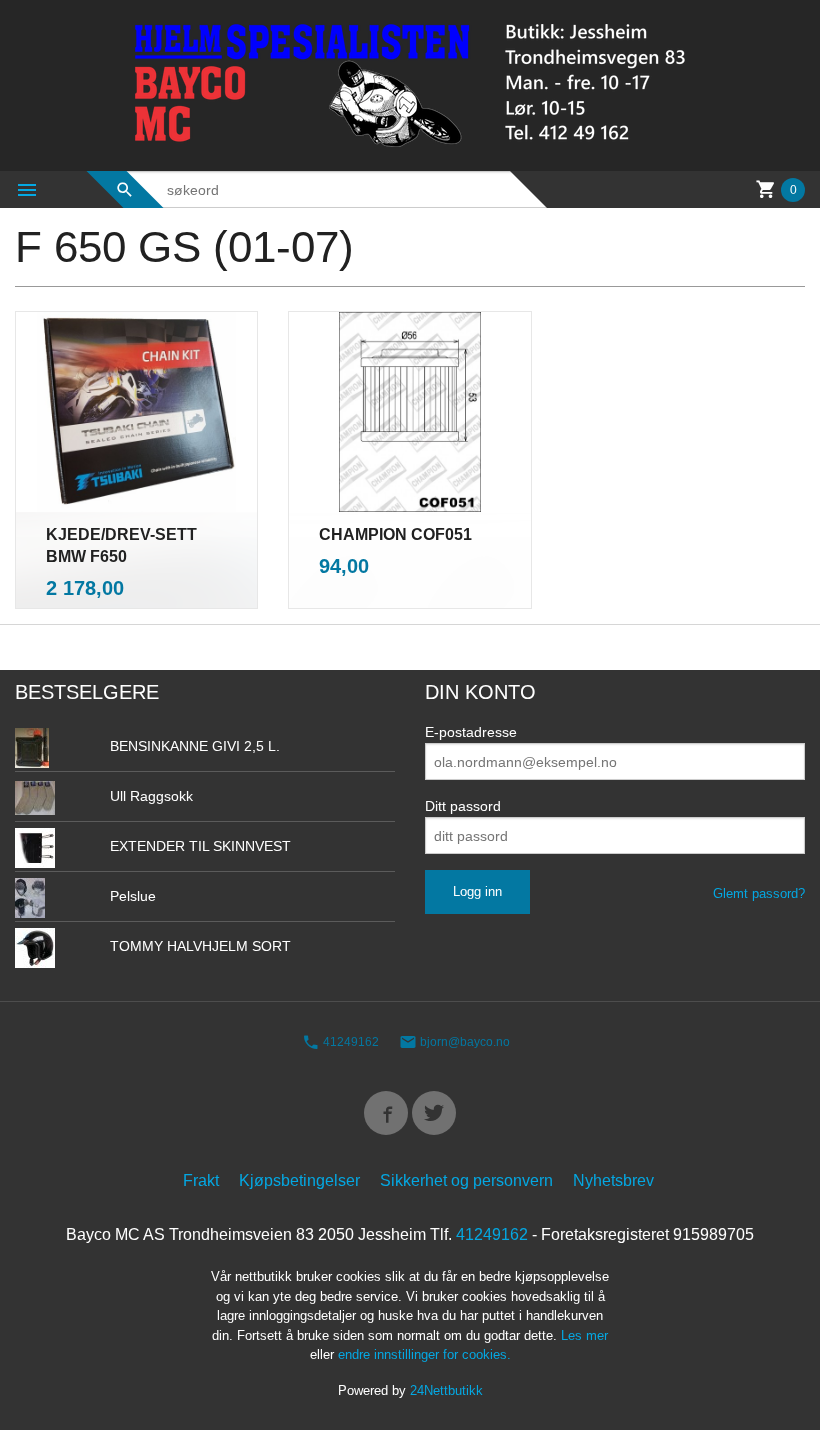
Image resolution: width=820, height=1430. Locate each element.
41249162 (349, 1042)
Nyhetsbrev (613, 1180)
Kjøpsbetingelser (299, 1180)
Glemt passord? (759, 893)
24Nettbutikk (446, 1390)
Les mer (584, 1335)
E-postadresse (471, 732)
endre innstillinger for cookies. (424, 1354)
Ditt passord (463, 806)
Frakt (201, 1180)
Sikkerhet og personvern (466, 1180)
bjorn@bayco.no (463, 1042)
